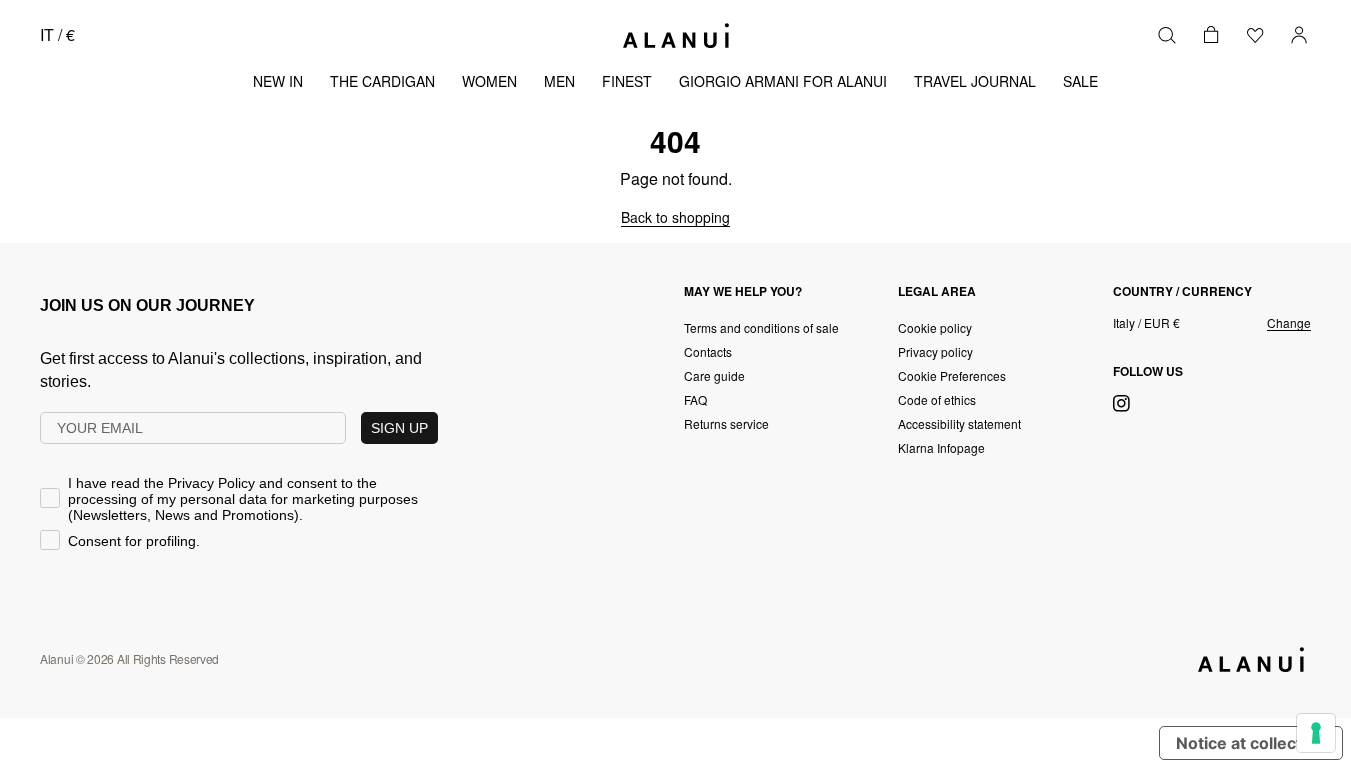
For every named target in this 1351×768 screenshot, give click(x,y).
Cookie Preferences (952, 375)
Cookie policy (935, 327)
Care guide (714, 375)
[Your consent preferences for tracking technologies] (1316, 733)
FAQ (695, 399)
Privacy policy (935, 351)
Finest (627, 81)
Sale (1080, 81)
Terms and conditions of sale (761, 327)
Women (489, 81)
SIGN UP (399, 428)
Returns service (726, 423)
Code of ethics (937, 399)
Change (1289, 323)
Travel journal (975, 81)
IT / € (57, 34)
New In (278, 81)
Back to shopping (675, 217)
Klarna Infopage (941, 447)
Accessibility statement (959, 423)
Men (559, 81)
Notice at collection (1251, 743)
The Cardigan (382, 81)
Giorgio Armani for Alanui (783, 81)
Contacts (708, 351)
